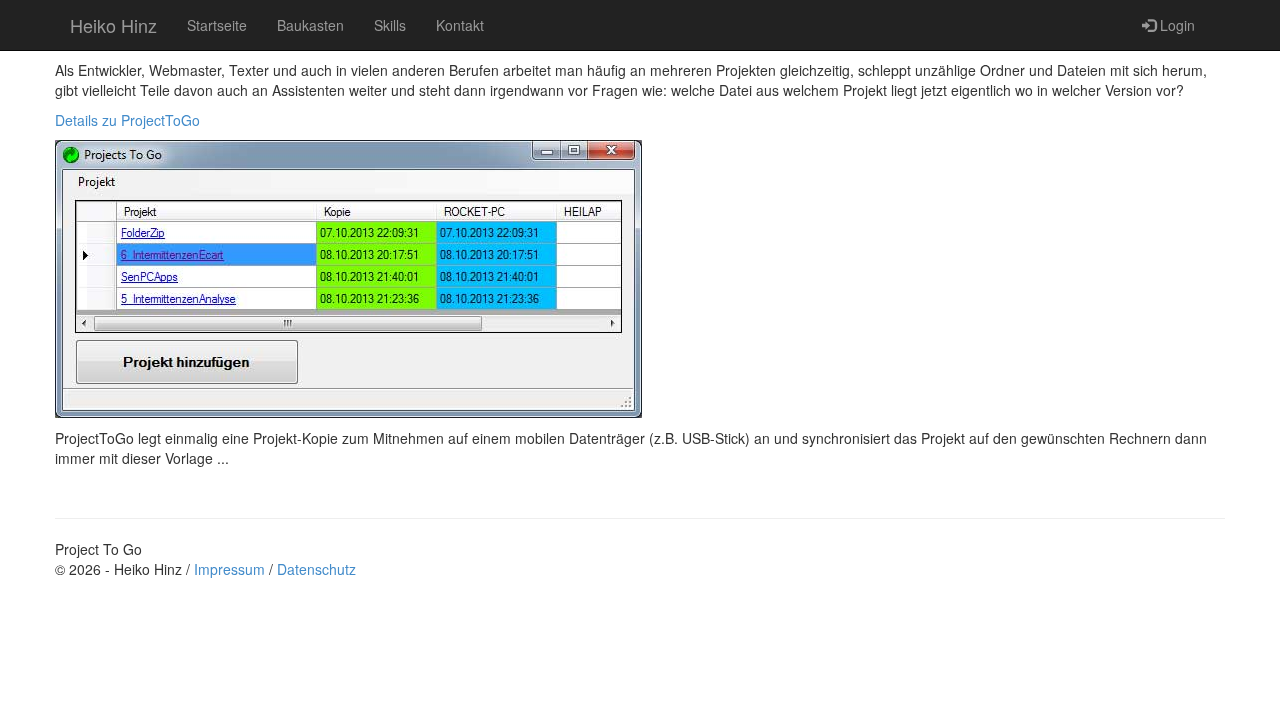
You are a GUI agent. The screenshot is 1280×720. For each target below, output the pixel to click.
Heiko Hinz (113, 25)
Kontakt (460, 25)
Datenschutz (316, 569)
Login (1175, 25)
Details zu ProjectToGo (127, 120)
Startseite (217, 25)
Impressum (229, 569)
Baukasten (310, 25)
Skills (390, 25)
